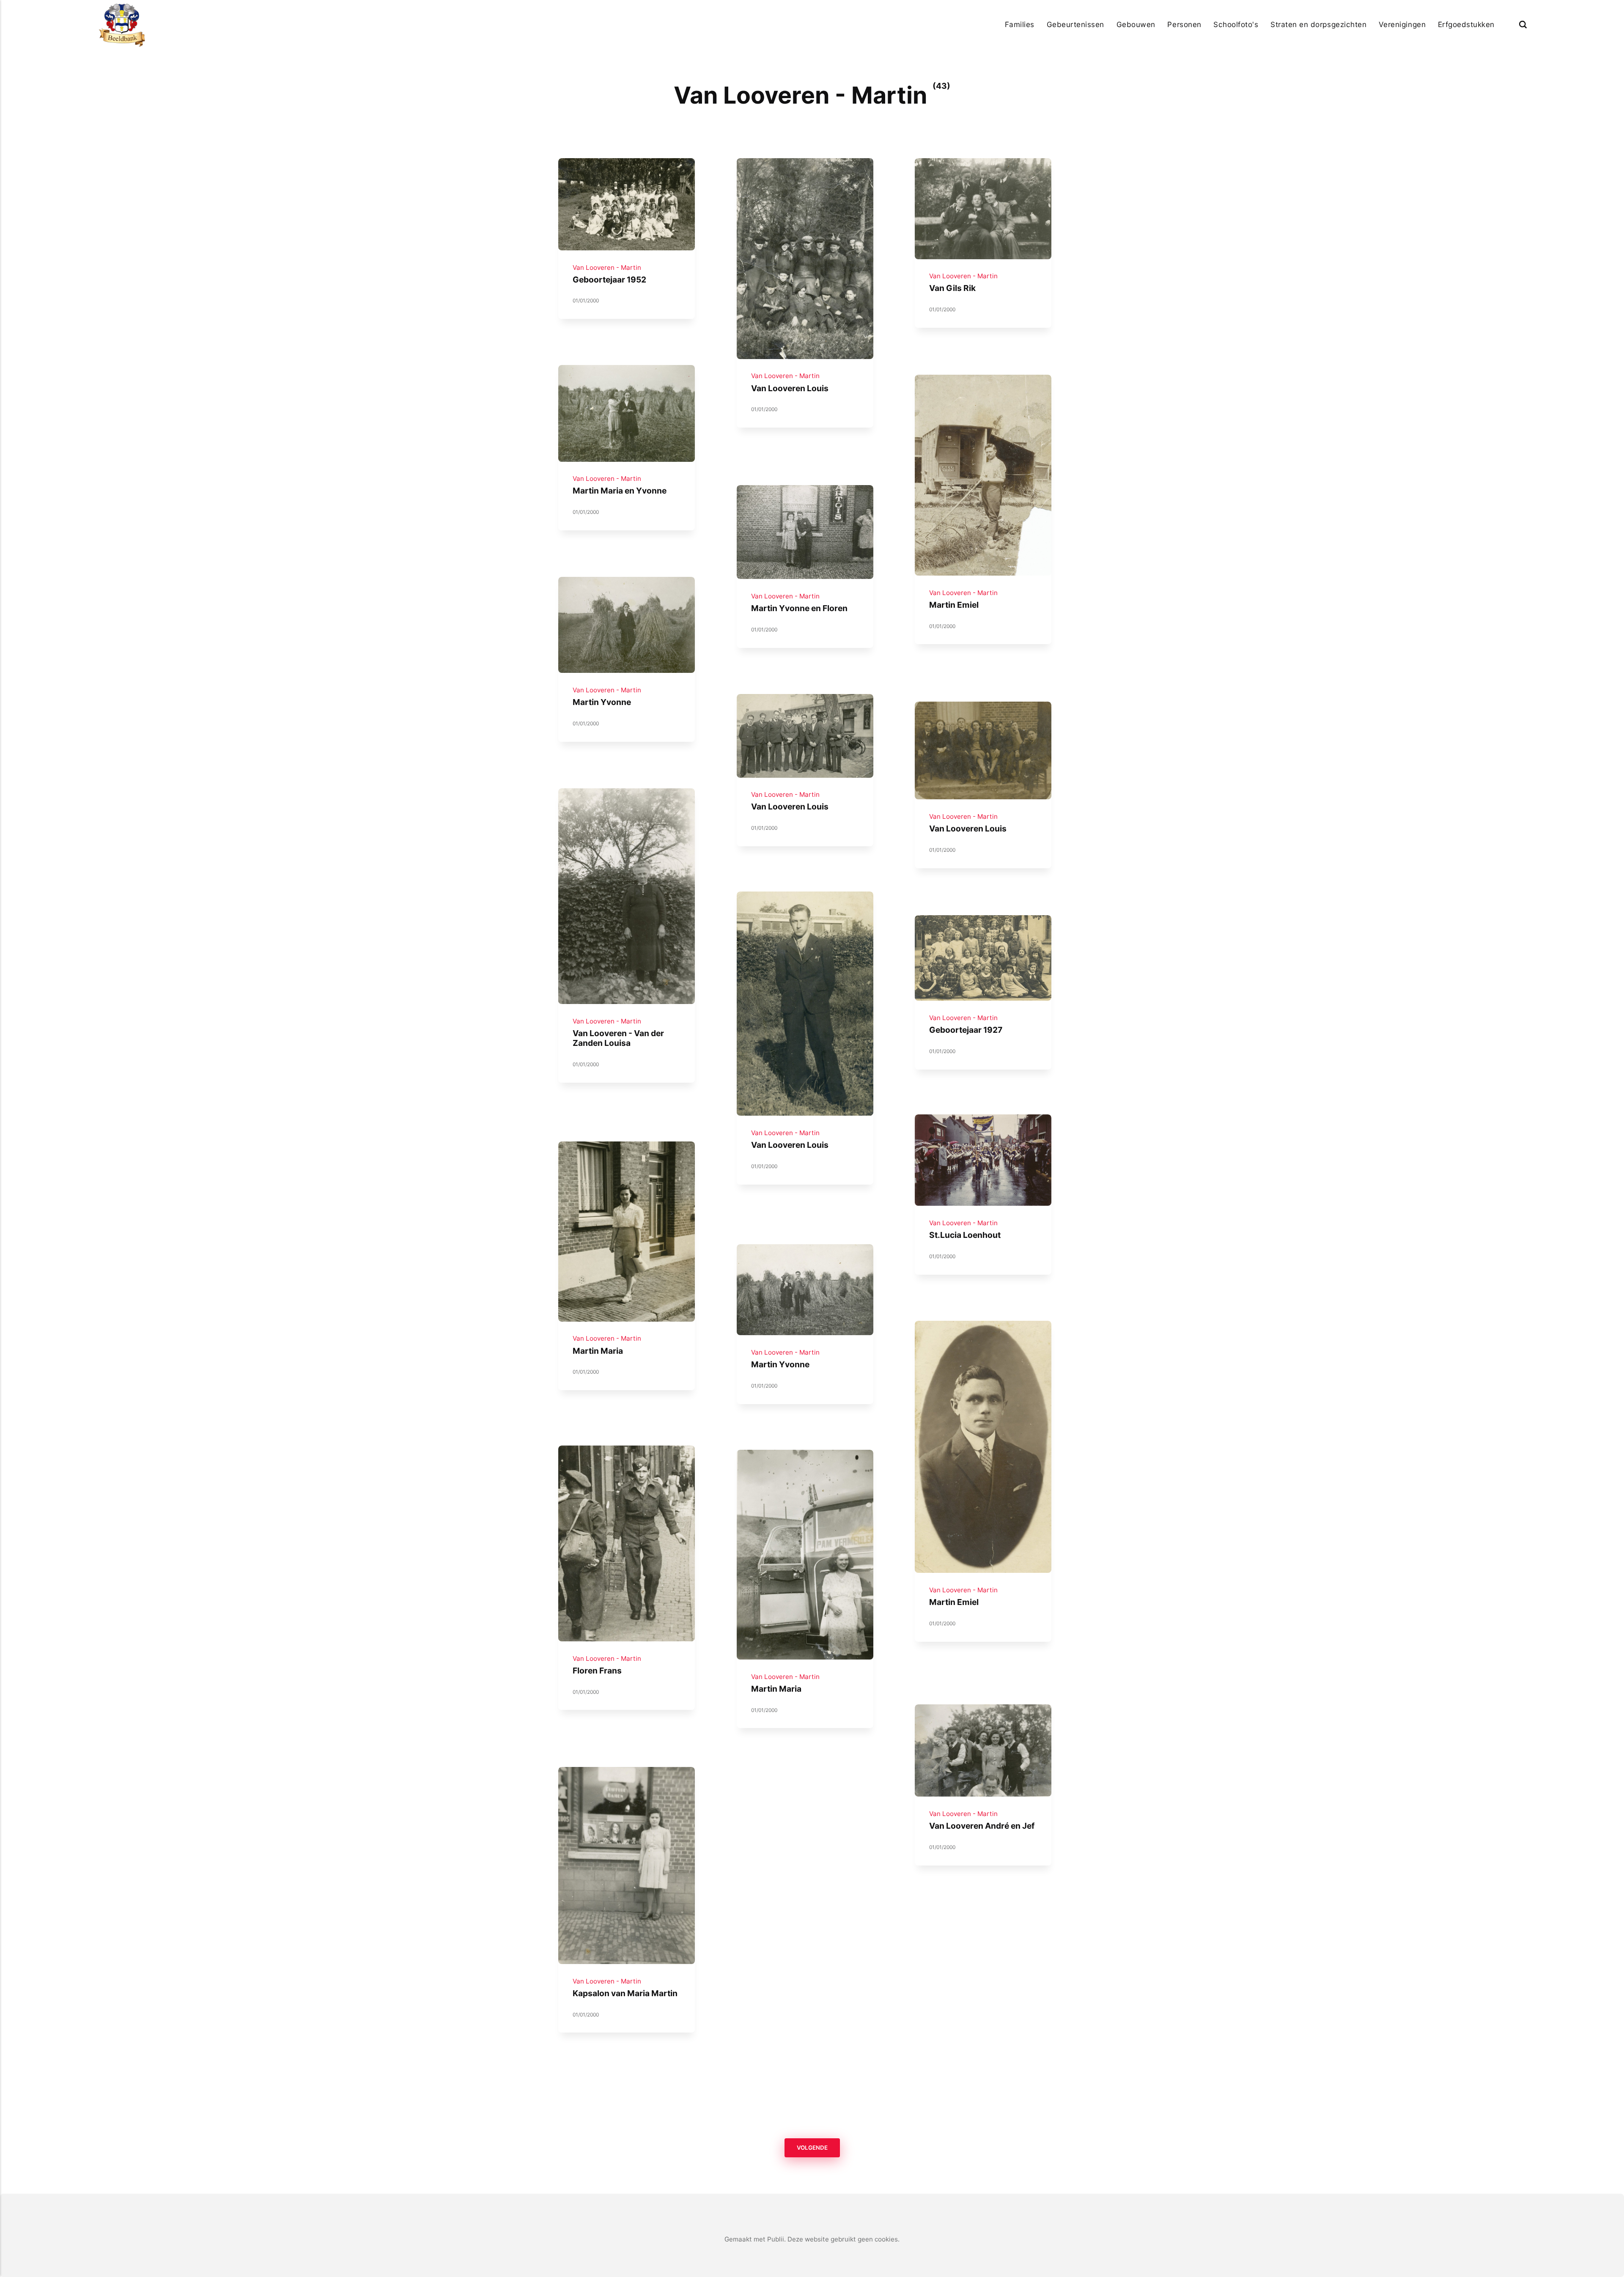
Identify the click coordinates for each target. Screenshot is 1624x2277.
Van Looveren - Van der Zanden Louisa (618, 1038)
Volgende (812, 2148)
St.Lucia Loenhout (965, 1235)
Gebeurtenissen (1075, 24)
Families (1020, 24)
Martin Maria (598, 1350)
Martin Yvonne (602, 702)
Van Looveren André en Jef (982, 1826)
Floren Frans (597, 1670)
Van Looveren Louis (789, 388)
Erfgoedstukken (1466, 24)
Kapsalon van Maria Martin (625, 1993)
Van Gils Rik (952, 288)
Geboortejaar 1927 (966, 1029)
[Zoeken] (1523, 24)
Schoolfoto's (1236, 24)
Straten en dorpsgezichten (1318, 24)
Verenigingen (1402, 24)
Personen (1184, 24)
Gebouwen (1136, 24)
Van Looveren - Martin (607, 267)
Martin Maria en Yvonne (620, 491)
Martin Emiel (954, 605)
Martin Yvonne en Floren (799, 608)
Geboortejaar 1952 (609, 279)
